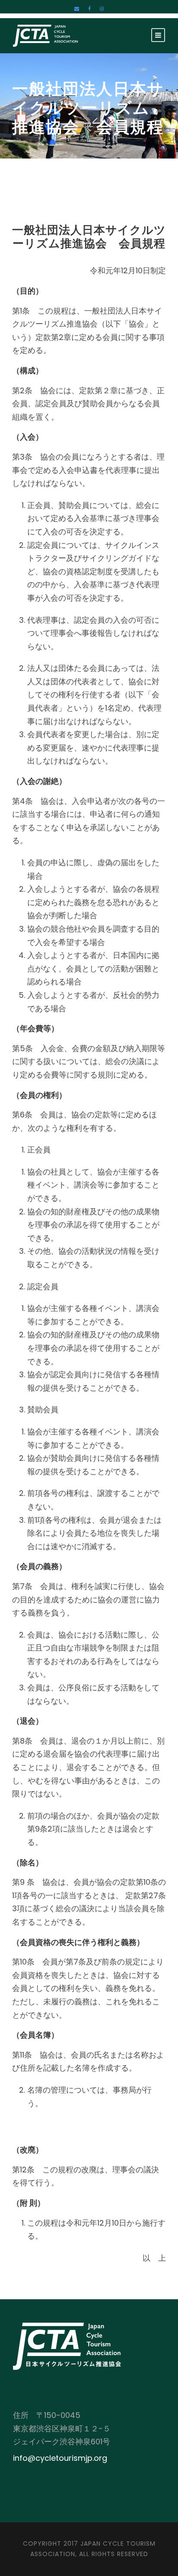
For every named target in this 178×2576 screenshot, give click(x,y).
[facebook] (89, 9)
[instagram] (102, 9)
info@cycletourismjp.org (60, 2458)
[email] (77, 9)
